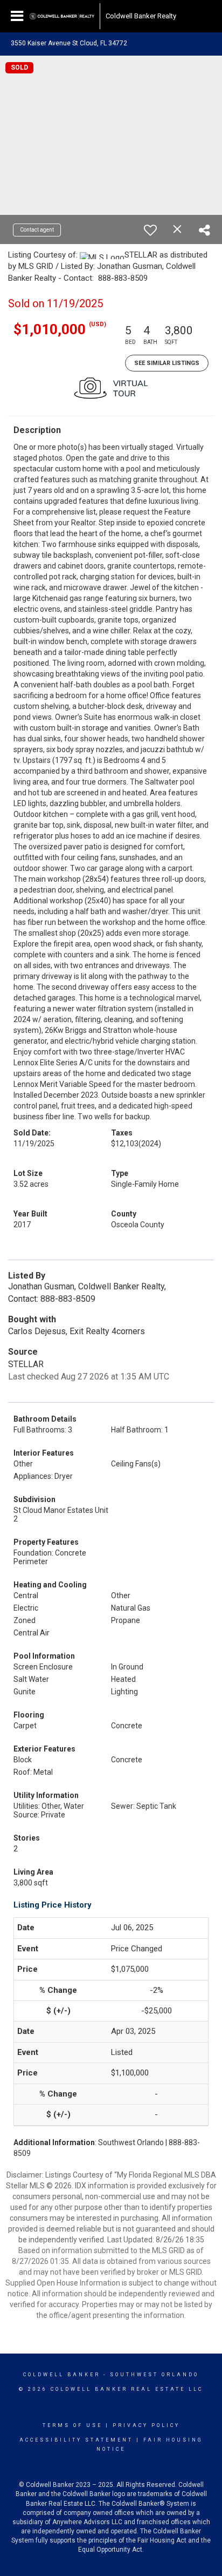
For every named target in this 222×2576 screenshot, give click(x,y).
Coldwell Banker (62, 2375)
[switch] (150, 230)
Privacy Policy (146, 2425)
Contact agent (37, 230)
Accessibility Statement (76, 2440)
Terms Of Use (72, 2425)
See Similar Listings (167, 363)
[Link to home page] (62, 16)
